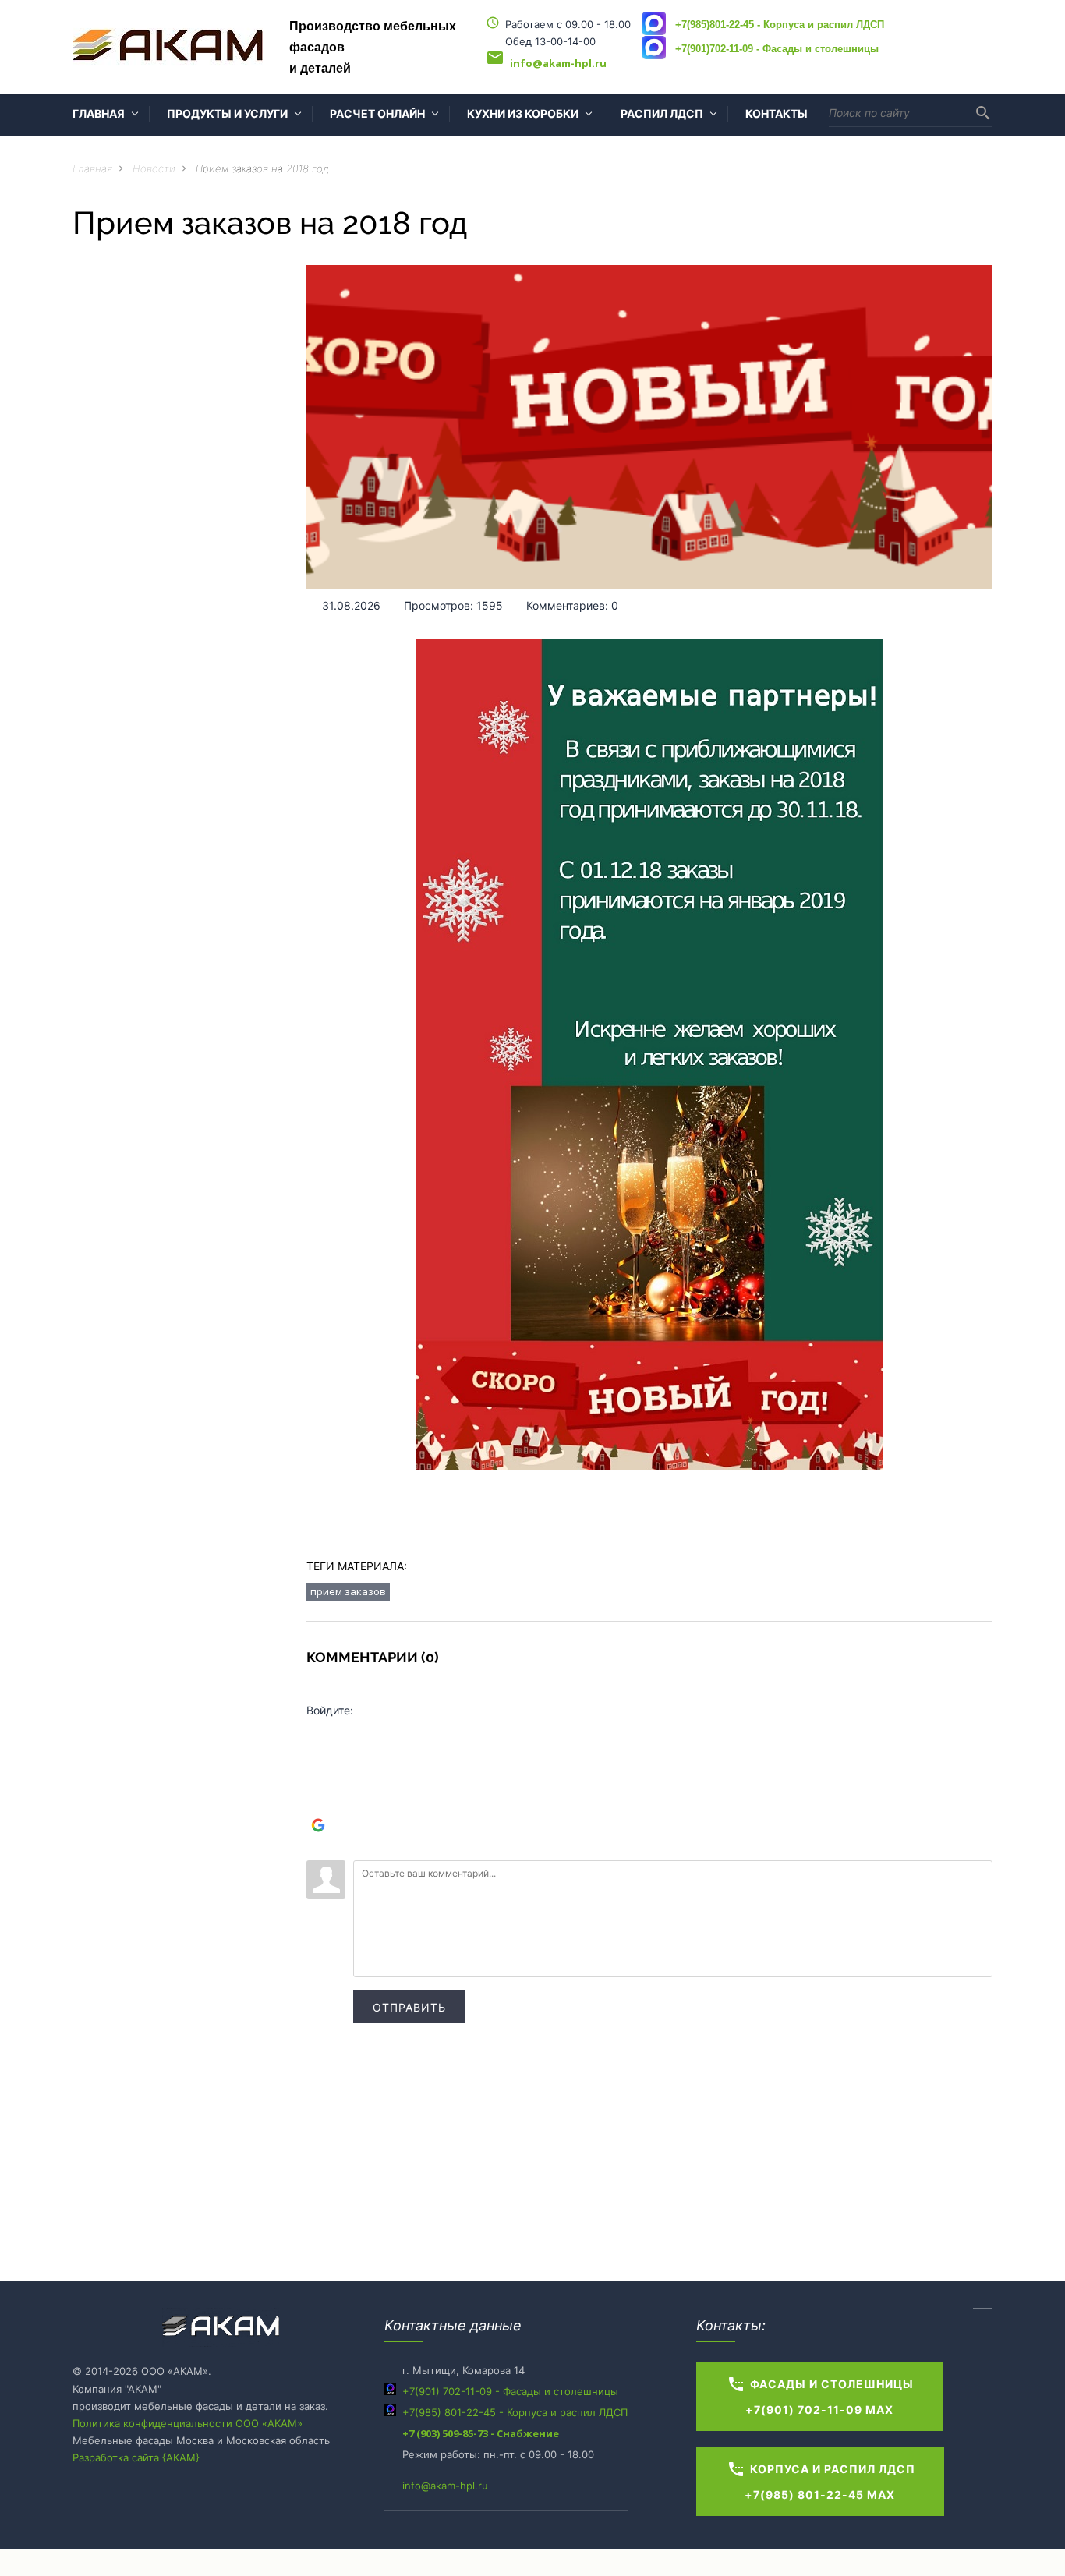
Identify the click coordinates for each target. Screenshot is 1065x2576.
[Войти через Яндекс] (318, 1802)
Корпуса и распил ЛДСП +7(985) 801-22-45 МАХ (821, 2480)
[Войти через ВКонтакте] (318, 1755)
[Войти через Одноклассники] (318, 1849)
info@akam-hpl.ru (445, 2486)
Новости (154, 168)
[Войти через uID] (318, 1732)
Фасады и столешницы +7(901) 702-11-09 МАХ (820, 2396)
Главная (92, 168)
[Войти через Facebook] (318, 1778)
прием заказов (348, 1591)
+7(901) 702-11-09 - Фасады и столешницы (510, 2391)
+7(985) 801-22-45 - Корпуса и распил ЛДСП (515, 2412)
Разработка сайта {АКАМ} (136, 2457)
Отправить (409, 2007)
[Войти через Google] (318, 1825)
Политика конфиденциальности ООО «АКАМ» (188, 2423)
